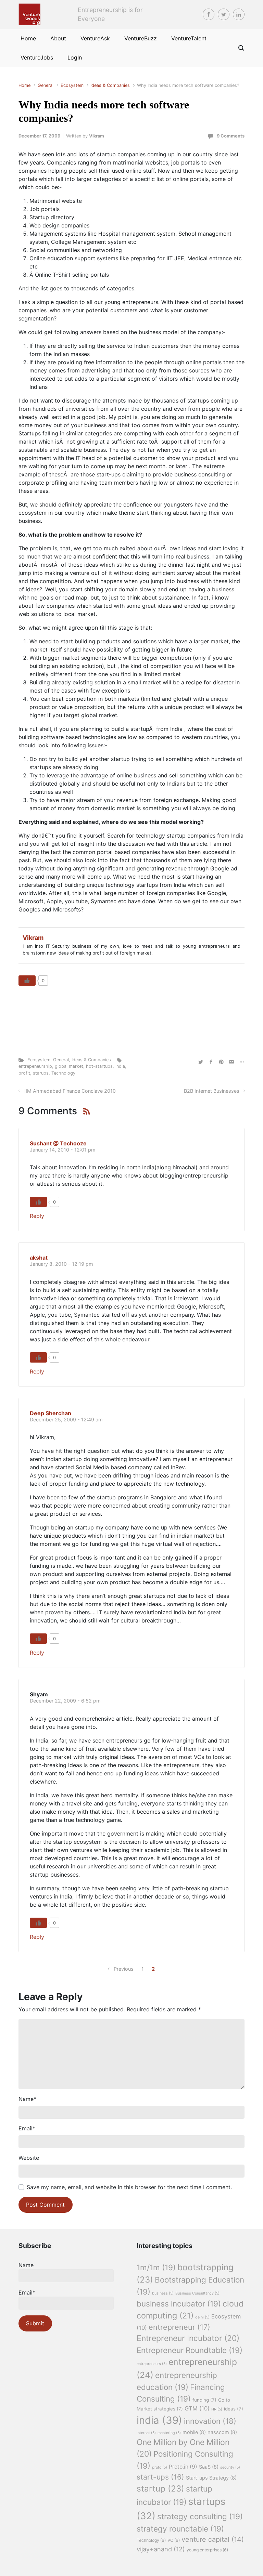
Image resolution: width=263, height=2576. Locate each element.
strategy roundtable (180, 2529)
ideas (234, 2409)
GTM (197, 2408)
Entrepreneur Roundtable (190, 2350)
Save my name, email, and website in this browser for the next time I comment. (129, 2187)
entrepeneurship (35, 1066)
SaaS (209, 2467)
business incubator (179, 2304)
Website (29, 2158)
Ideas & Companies (110, 85)
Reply (37, 1216)
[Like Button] (27, 981)
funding (204, 2400)
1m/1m (156, 2267)
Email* (27, 2292)
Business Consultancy (197, 2293)
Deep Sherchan (51, 1413)
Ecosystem (72, 85)
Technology (63, 1073)
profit (24, 1073)
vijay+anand (161, 2549)
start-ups (160, 2477)
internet (146, 2433)
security (230, 2467)
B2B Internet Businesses (212, 1091)
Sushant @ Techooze (58, 1143)
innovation (210, 2421)
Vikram (97, 136)
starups (41, 1073)
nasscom (222, 2432)
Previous (124, 1969)
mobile (194, 2432)
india (120, 1066)
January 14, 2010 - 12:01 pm (63, 1150)
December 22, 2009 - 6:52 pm (65, 1701)
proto (160, 2467)
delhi (202, 2317)
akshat (39, 1258)
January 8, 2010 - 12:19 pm (61, 1264)
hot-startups (99, 1066)
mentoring (169, 2433)
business (163, 2293)
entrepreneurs (152, 2364)
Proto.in (183, 2467)
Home (24, 85)
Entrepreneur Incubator (188, 2338)
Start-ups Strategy (211, 2478)
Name (27, 2099)
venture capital (213, 2539)
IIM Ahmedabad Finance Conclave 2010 (70, 1091)
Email (27, 2128)
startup (160, 2488)
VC (174, 2540)
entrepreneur (179, 2327)
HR (217, 2409)
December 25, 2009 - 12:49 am (66, 1420)
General (46, 85)
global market (69, 1066)
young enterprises (207, 2550)
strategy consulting (200, 2516)
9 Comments (231, 136)
